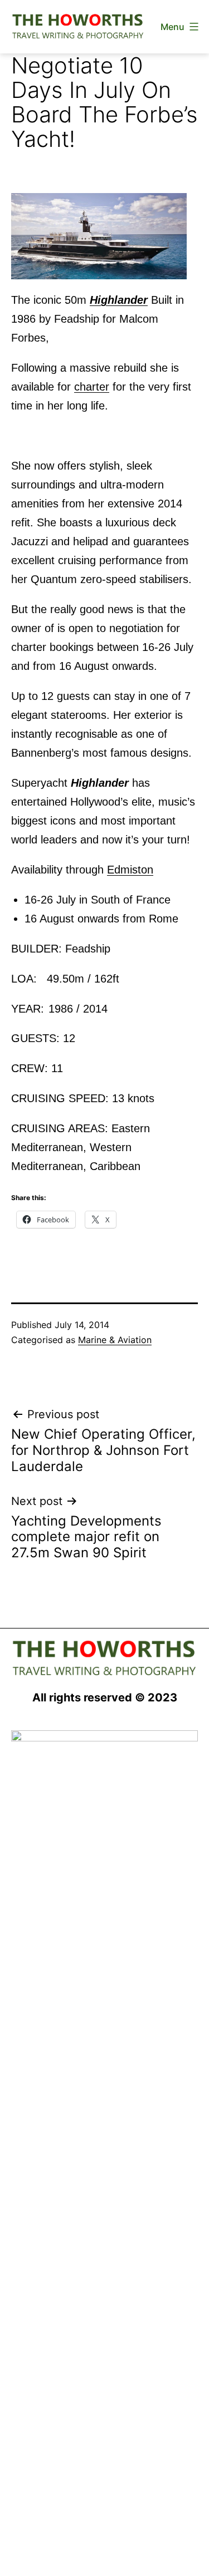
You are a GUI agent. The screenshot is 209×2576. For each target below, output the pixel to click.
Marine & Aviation (115, 1340)
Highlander (119, 300)
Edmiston (130, 870)
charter (92, 387)
